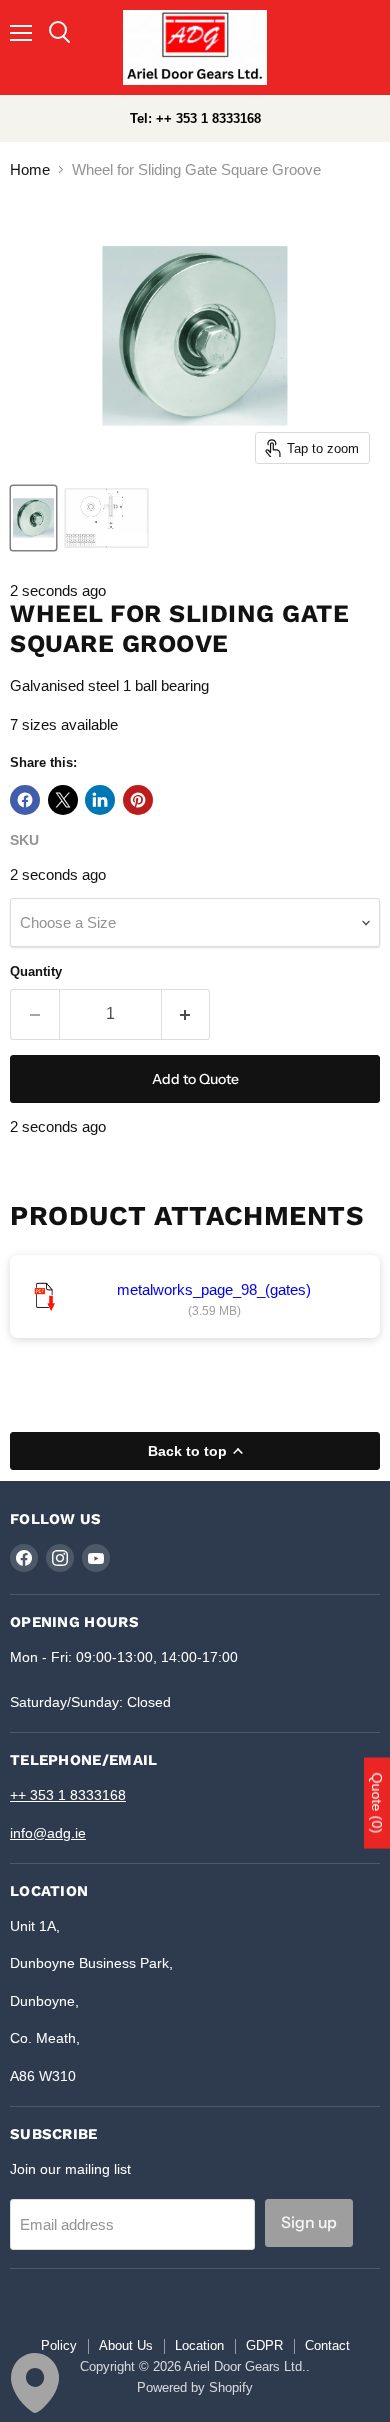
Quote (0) (377, 1803)
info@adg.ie (48, 1833)
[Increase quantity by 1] (186, 1014)
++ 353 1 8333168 (68, 1795)
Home (30, 169)
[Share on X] (63, 800)
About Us (126, 2345)
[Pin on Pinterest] (138, 800)
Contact (327, 2345)
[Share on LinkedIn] (100, 800)
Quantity (36, 971)
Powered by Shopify (195, 2387)
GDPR (264, 2345)
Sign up (309, 2222)
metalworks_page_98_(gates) (214, 1289)
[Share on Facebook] (25, 800)
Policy (59, 2345)
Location (199, 2345)
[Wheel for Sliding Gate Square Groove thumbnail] (33, 518)
